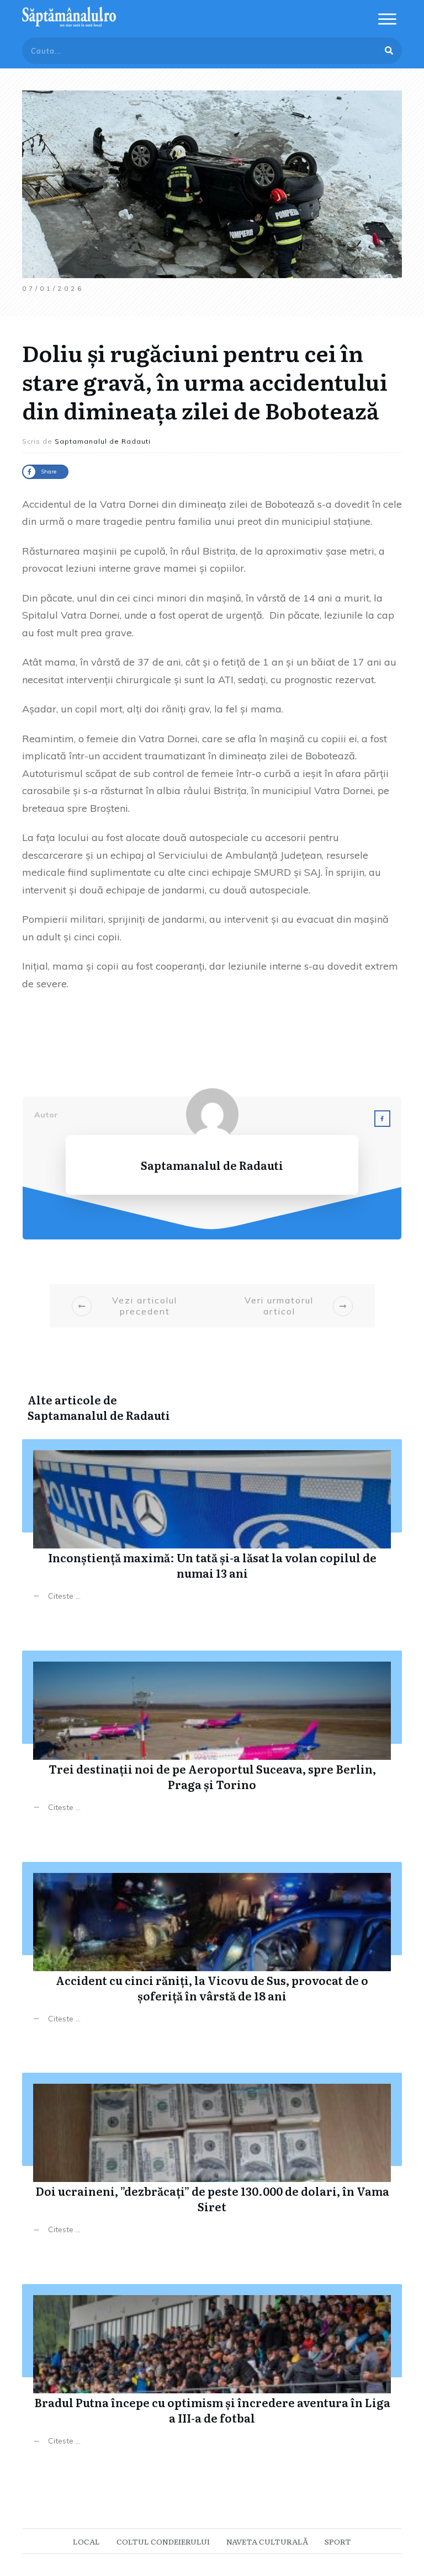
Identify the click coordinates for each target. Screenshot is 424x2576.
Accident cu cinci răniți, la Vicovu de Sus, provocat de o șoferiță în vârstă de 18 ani (212, 1951)
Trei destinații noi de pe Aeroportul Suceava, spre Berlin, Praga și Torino (212, 1740)
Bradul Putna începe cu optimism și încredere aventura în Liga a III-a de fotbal (212, 2373)
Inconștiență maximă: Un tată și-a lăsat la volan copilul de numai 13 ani (212, 1528)
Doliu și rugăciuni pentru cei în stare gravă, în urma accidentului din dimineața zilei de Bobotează (205, 381)
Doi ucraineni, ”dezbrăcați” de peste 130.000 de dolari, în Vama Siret (212, 2162)
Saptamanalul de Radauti (99, 1415)
